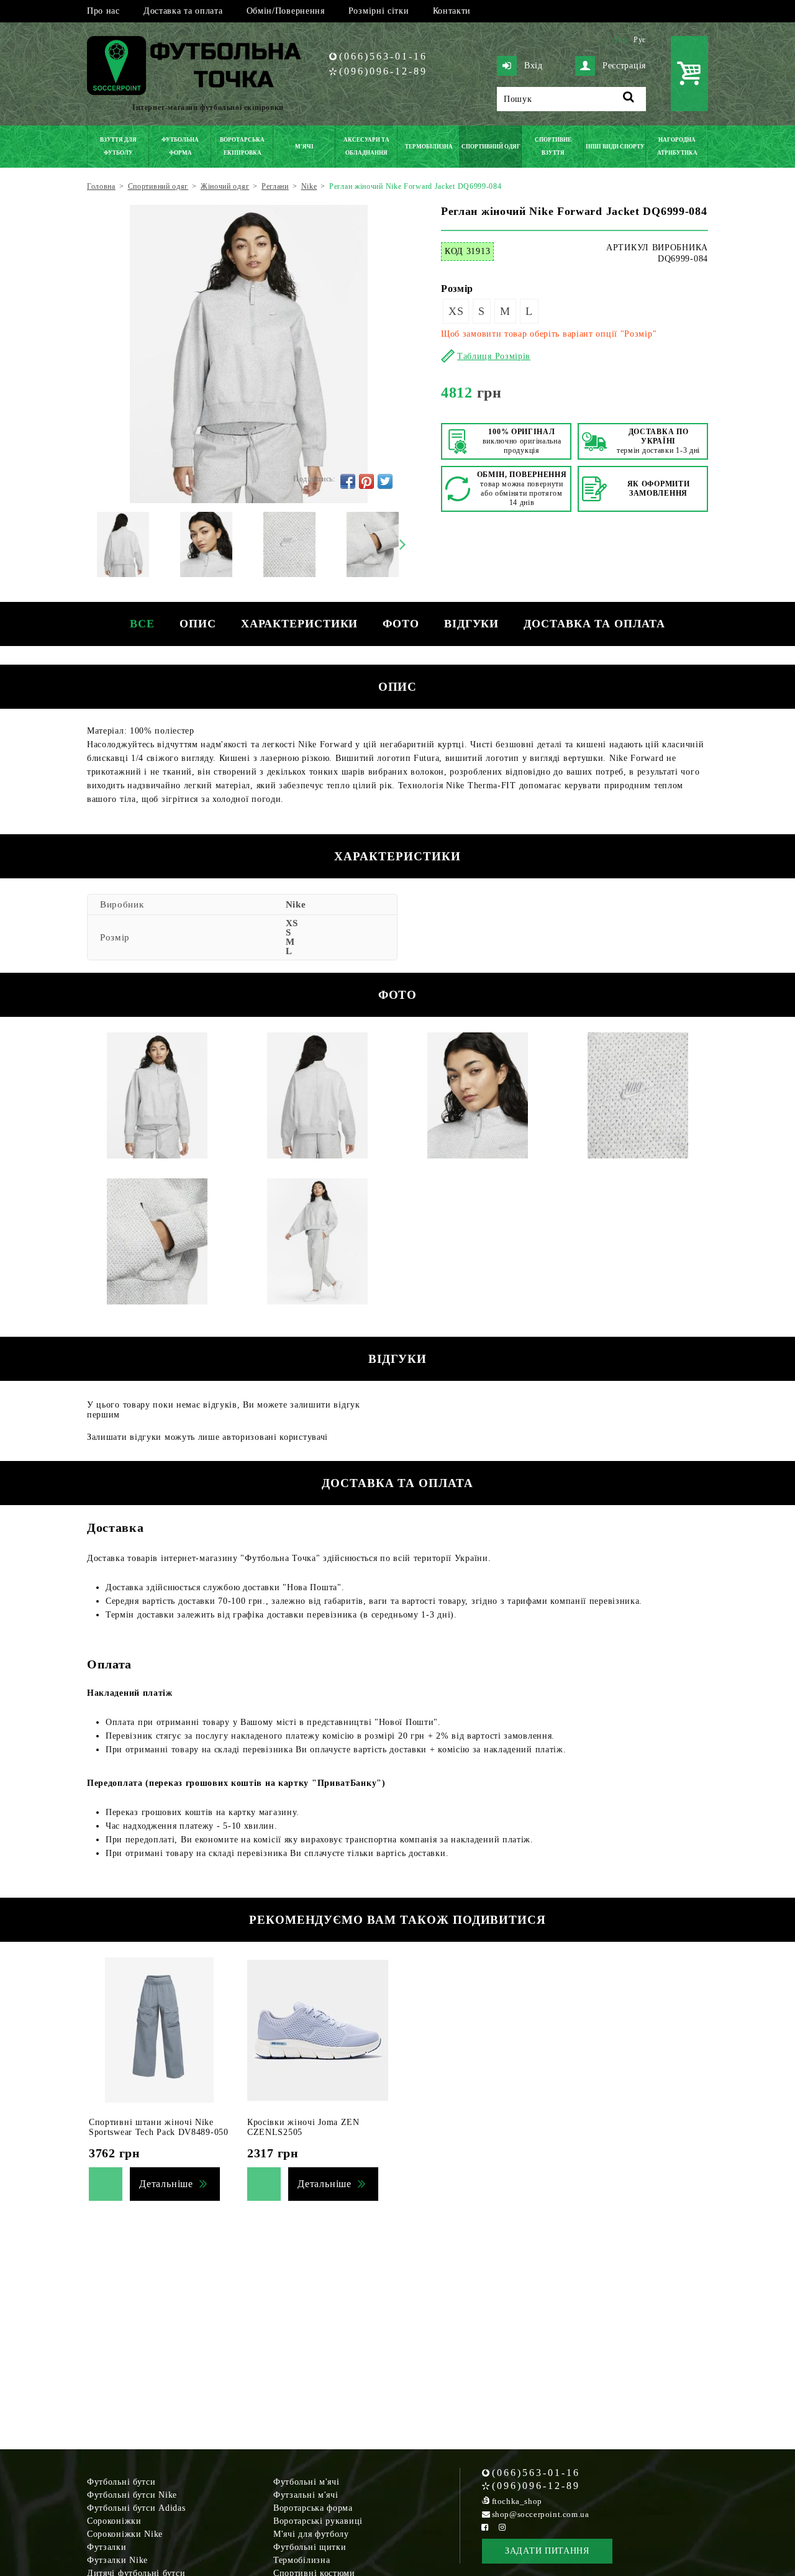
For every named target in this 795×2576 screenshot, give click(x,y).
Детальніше (166, 2184)
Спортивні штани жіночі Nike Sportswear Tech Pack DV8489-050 (159, 2127)
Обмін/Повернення (286, 11)
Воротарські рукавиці (318, 2521)
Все (142, 624)
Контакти (452, 11)
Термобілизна (302, 2560)
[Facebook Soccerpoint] (485, 2527)
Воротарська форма (313, 2508)
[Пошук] (629, 99)
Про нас (103, 11)
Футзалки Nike (117, 2560)
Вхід (534, 66)
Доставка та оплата (183, 11)
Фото (401, 624)
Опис (198, 624)
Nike (296, 904)
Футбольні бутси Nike (132, 2495)
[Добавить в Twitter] (385, 481)
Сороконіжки (114, 2521)
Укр (620, 40)
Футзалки (107, 2547)
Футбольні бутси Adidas (136, 2508)
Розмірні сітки (379, 11)
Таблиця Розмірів (494, 356)
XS (456, 311)
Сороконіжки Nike (125, 2534)
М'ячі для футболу (311, 2534)
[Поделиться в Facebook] (348, 481)
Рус (640, 40)
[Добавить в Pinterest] (366, 481)
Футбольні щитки (310, 2547)
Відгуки (471, 624)
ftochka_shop (517, 2501)
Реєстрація (624, 66)
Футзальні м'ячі (306, 2495)
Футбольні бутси (121, 2482)
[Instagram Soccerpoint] (502, 2527)
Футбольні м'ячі (307, 2482)
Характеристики (300, 624)
